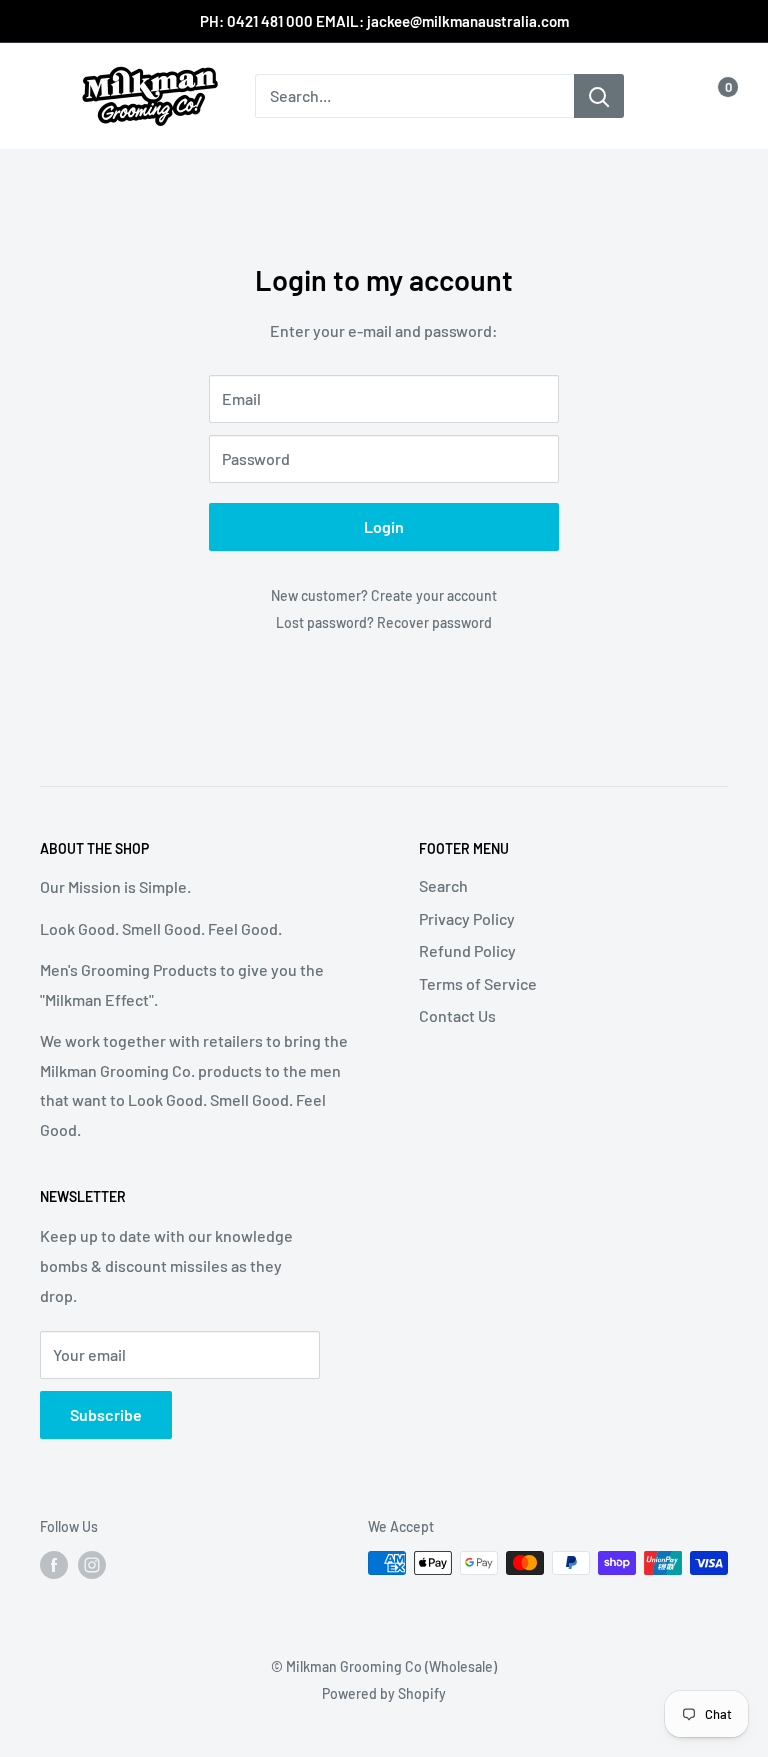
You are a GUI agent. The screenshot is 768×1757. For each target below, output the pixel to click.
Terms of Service (478, 983)
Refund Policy (467, 950)
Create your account (434, 595)
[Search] (599, 96)
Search (443, 885)
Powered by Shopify (384, 1693)
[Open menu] (50, 97)
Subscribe (106, 1414)
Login (384, 526)
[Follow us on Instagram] (92, 1565)
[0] (711, 96)
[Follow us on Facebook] (54, 1565)
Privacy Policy (467, 918)
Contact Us (457, 1015)
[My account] (671, 96)
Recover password (434, 622)
